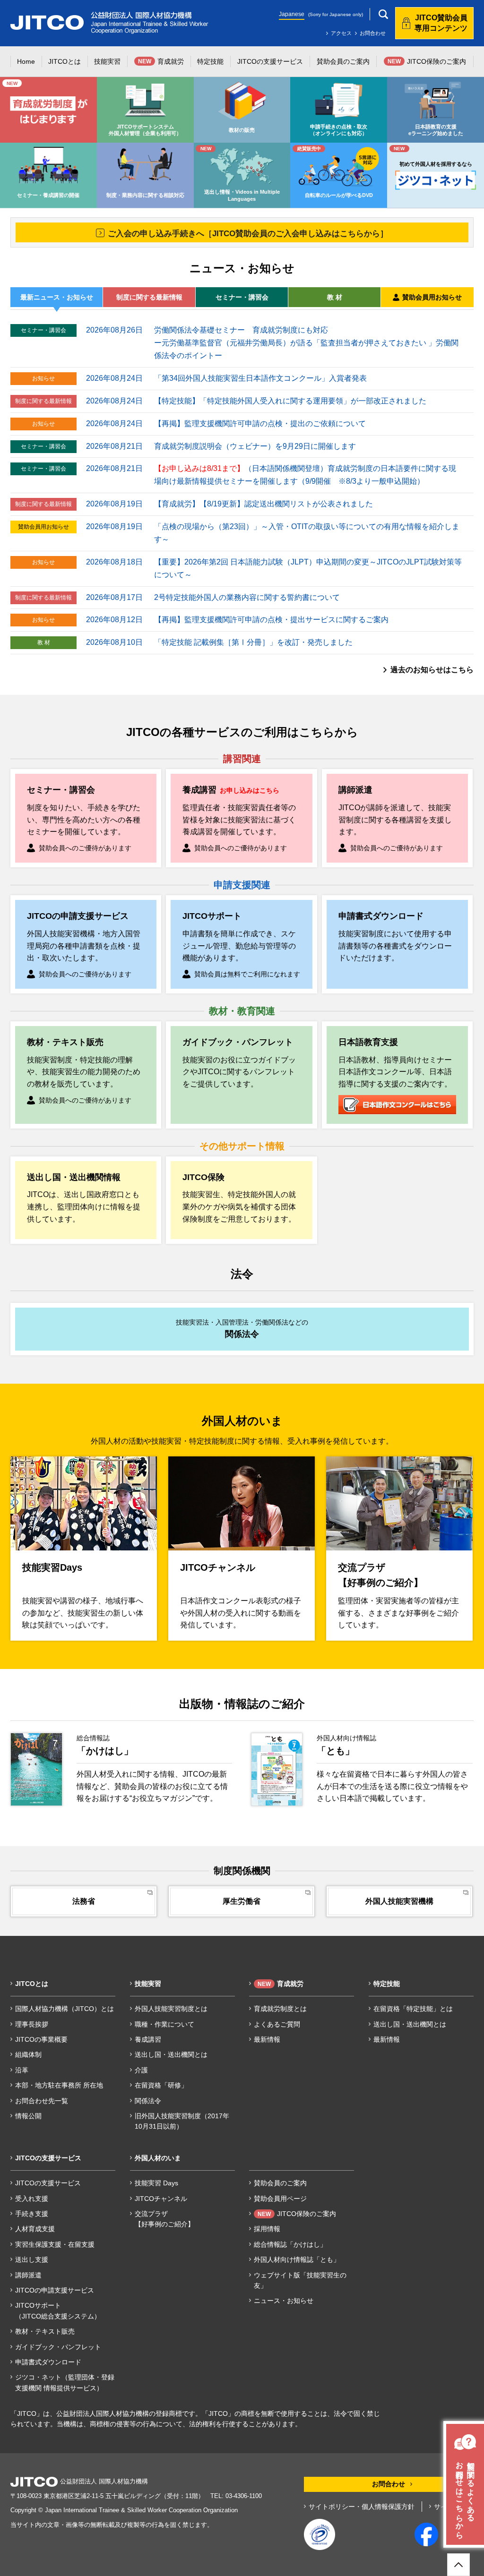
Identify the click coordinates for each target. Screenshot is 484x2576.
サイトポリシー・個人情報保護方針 (362, 2507)
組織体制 (28, 2054)
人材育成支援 (35, 2229)
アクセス (341, 33)
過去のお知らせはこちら (432, 670)
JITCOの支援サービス (48, 2183)
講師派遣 (28, 2275)
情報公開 (28, 2116)
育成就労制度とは (280, 2009)
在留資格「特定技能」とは (413, 2009)
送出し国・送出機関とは (171, 2054)
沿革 (22, 2070)
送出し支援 (32, 2259)
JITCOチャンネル (161, 2199)
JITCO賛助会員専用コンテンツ (441, 23)
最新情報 (267, 2039)
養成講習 (148, 2039)
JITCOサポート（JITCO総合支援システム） (58, 2311)
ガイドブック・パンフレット (58, 2347)
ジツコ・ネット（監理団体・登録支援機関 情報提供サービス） (65, 2382)
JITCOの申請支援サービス (55, 2290)
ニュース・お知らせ (284, 2301)
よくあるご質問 (277, 2024)
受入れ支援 (32, 2199)
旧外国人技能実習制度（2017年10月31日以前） (182, 2121)
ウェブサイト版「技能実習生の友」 (300, 2280)
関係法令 (148, 2101)
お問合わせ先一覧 (42, 2101)
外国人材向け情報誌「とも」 (297, 2259)
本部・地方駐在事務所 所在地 (59, 2085)
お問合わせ (373, 33)
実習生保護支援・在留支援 (55, 2244)
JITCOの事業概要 (41, 2039)
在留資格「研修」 (161, 2085)
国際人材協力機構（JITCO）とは (65, 2009)
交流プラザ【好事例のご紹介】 (164, 2219)
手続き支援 (32, 2214)
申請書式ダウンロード (48, 2362)
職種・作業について (164, 2024)
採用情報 (267, 2229)
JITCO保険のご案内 (297, 2214)
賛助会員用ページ (280, 2199)
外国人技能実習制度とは (171, 2009)
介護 (141, 2070)
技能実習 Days (156, 2183)
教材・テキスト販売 (45, 2331)
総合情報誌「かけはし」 (290, 2244)
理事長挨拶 (32, 2024)
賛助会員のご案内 (280, 2183)
